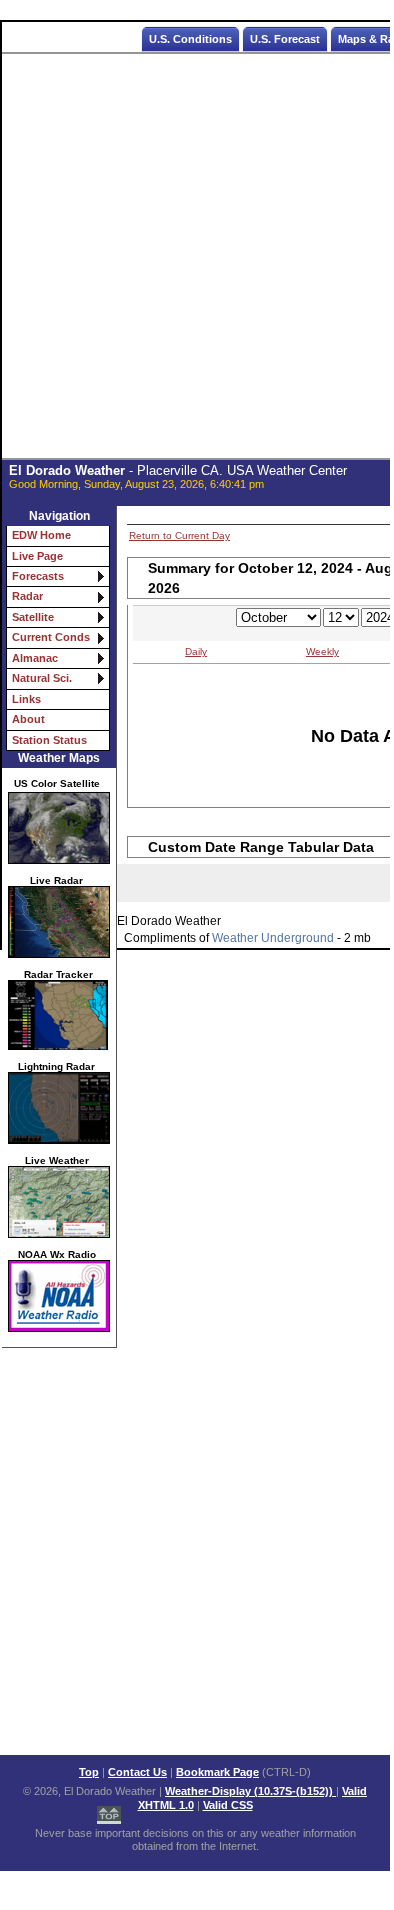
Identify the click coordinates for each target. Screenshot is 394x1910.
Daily (196, 651)
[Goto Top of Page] (109, 1811)
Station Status (49, 740)
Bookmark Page (217, 1772)
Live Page (37, 556)
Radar (27, 596)
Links (26, 699)
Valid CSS (228, 1805)
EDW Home (41, 535)
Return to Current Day (179, 535)
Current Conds (51, 637)
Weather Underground (273, 938)
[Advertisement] (196, 256)
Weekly (322, 651)
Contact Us (137, 1772)
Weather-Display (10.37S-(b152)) (250, 1791)
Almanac (35, 658)
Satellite (33, 617)
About (28, 719)
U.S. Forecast (285, 39)
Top (89, 1772)
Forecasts (38, 576)
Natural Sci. (42, 678)
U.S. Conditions (190, 39)
